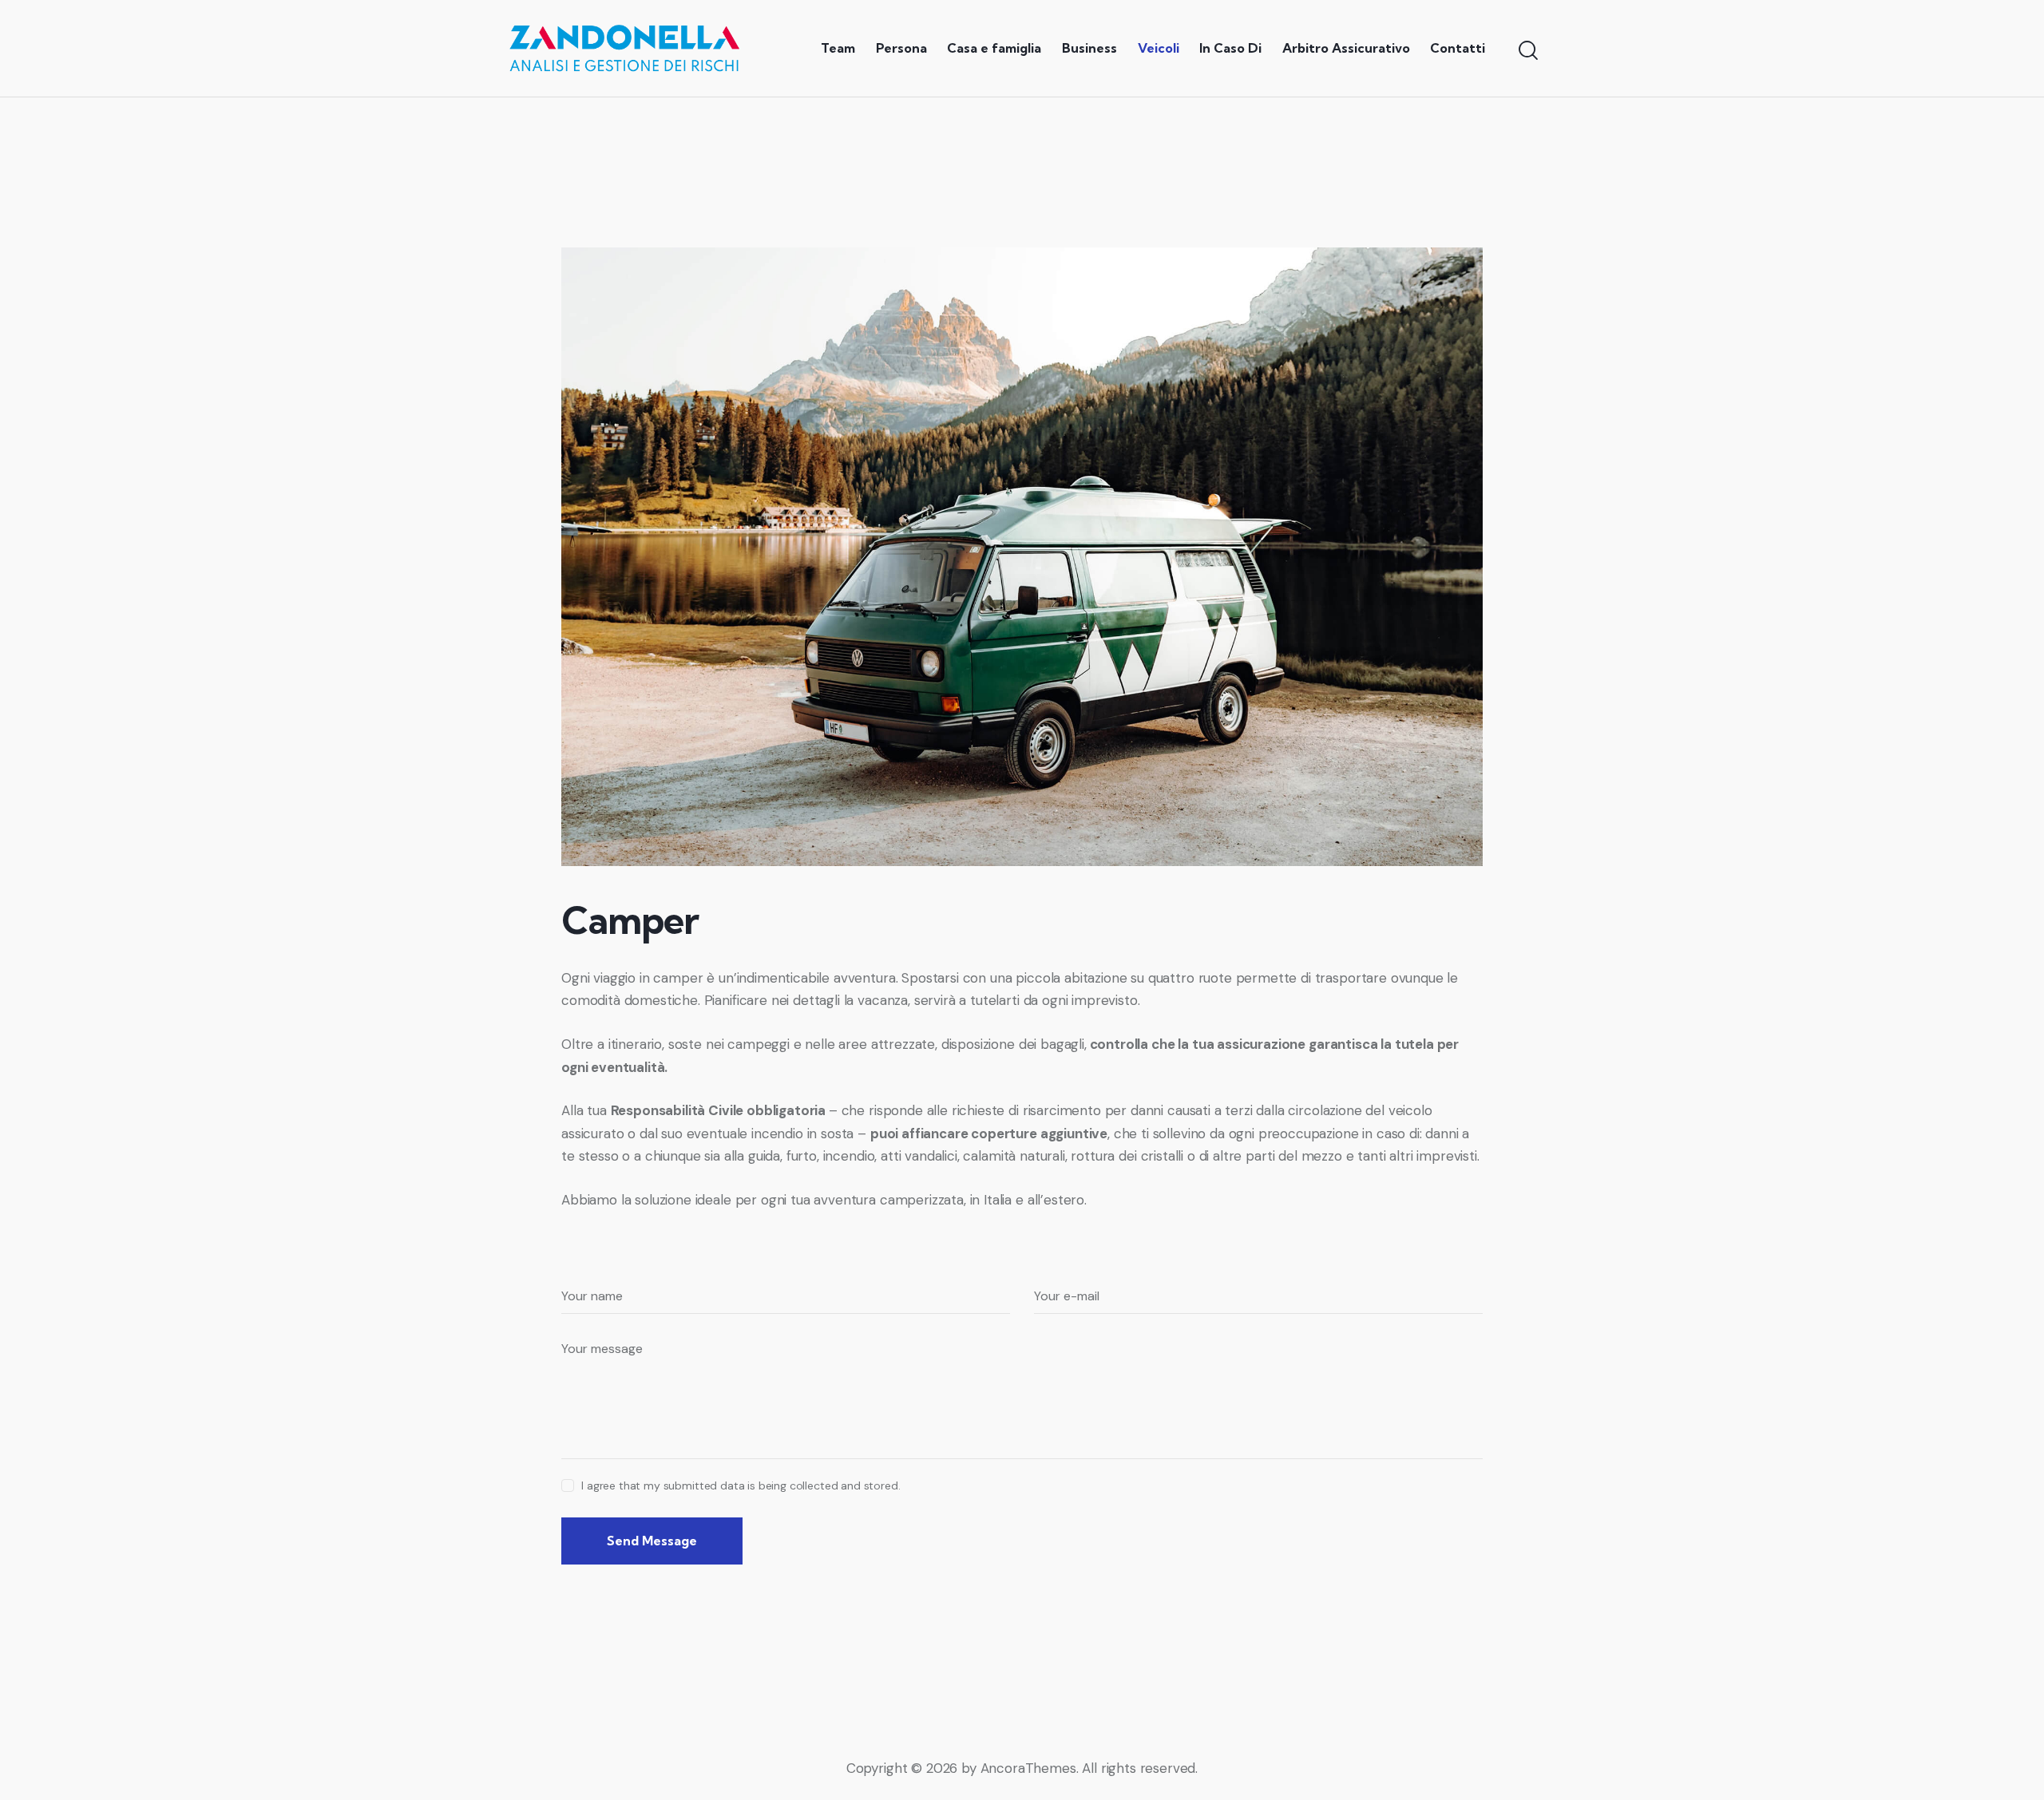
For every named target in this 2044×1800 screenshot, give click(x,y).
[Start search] (1527, 50)
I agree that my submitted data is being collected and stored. (741, 1485)
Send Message (652, 1541)
